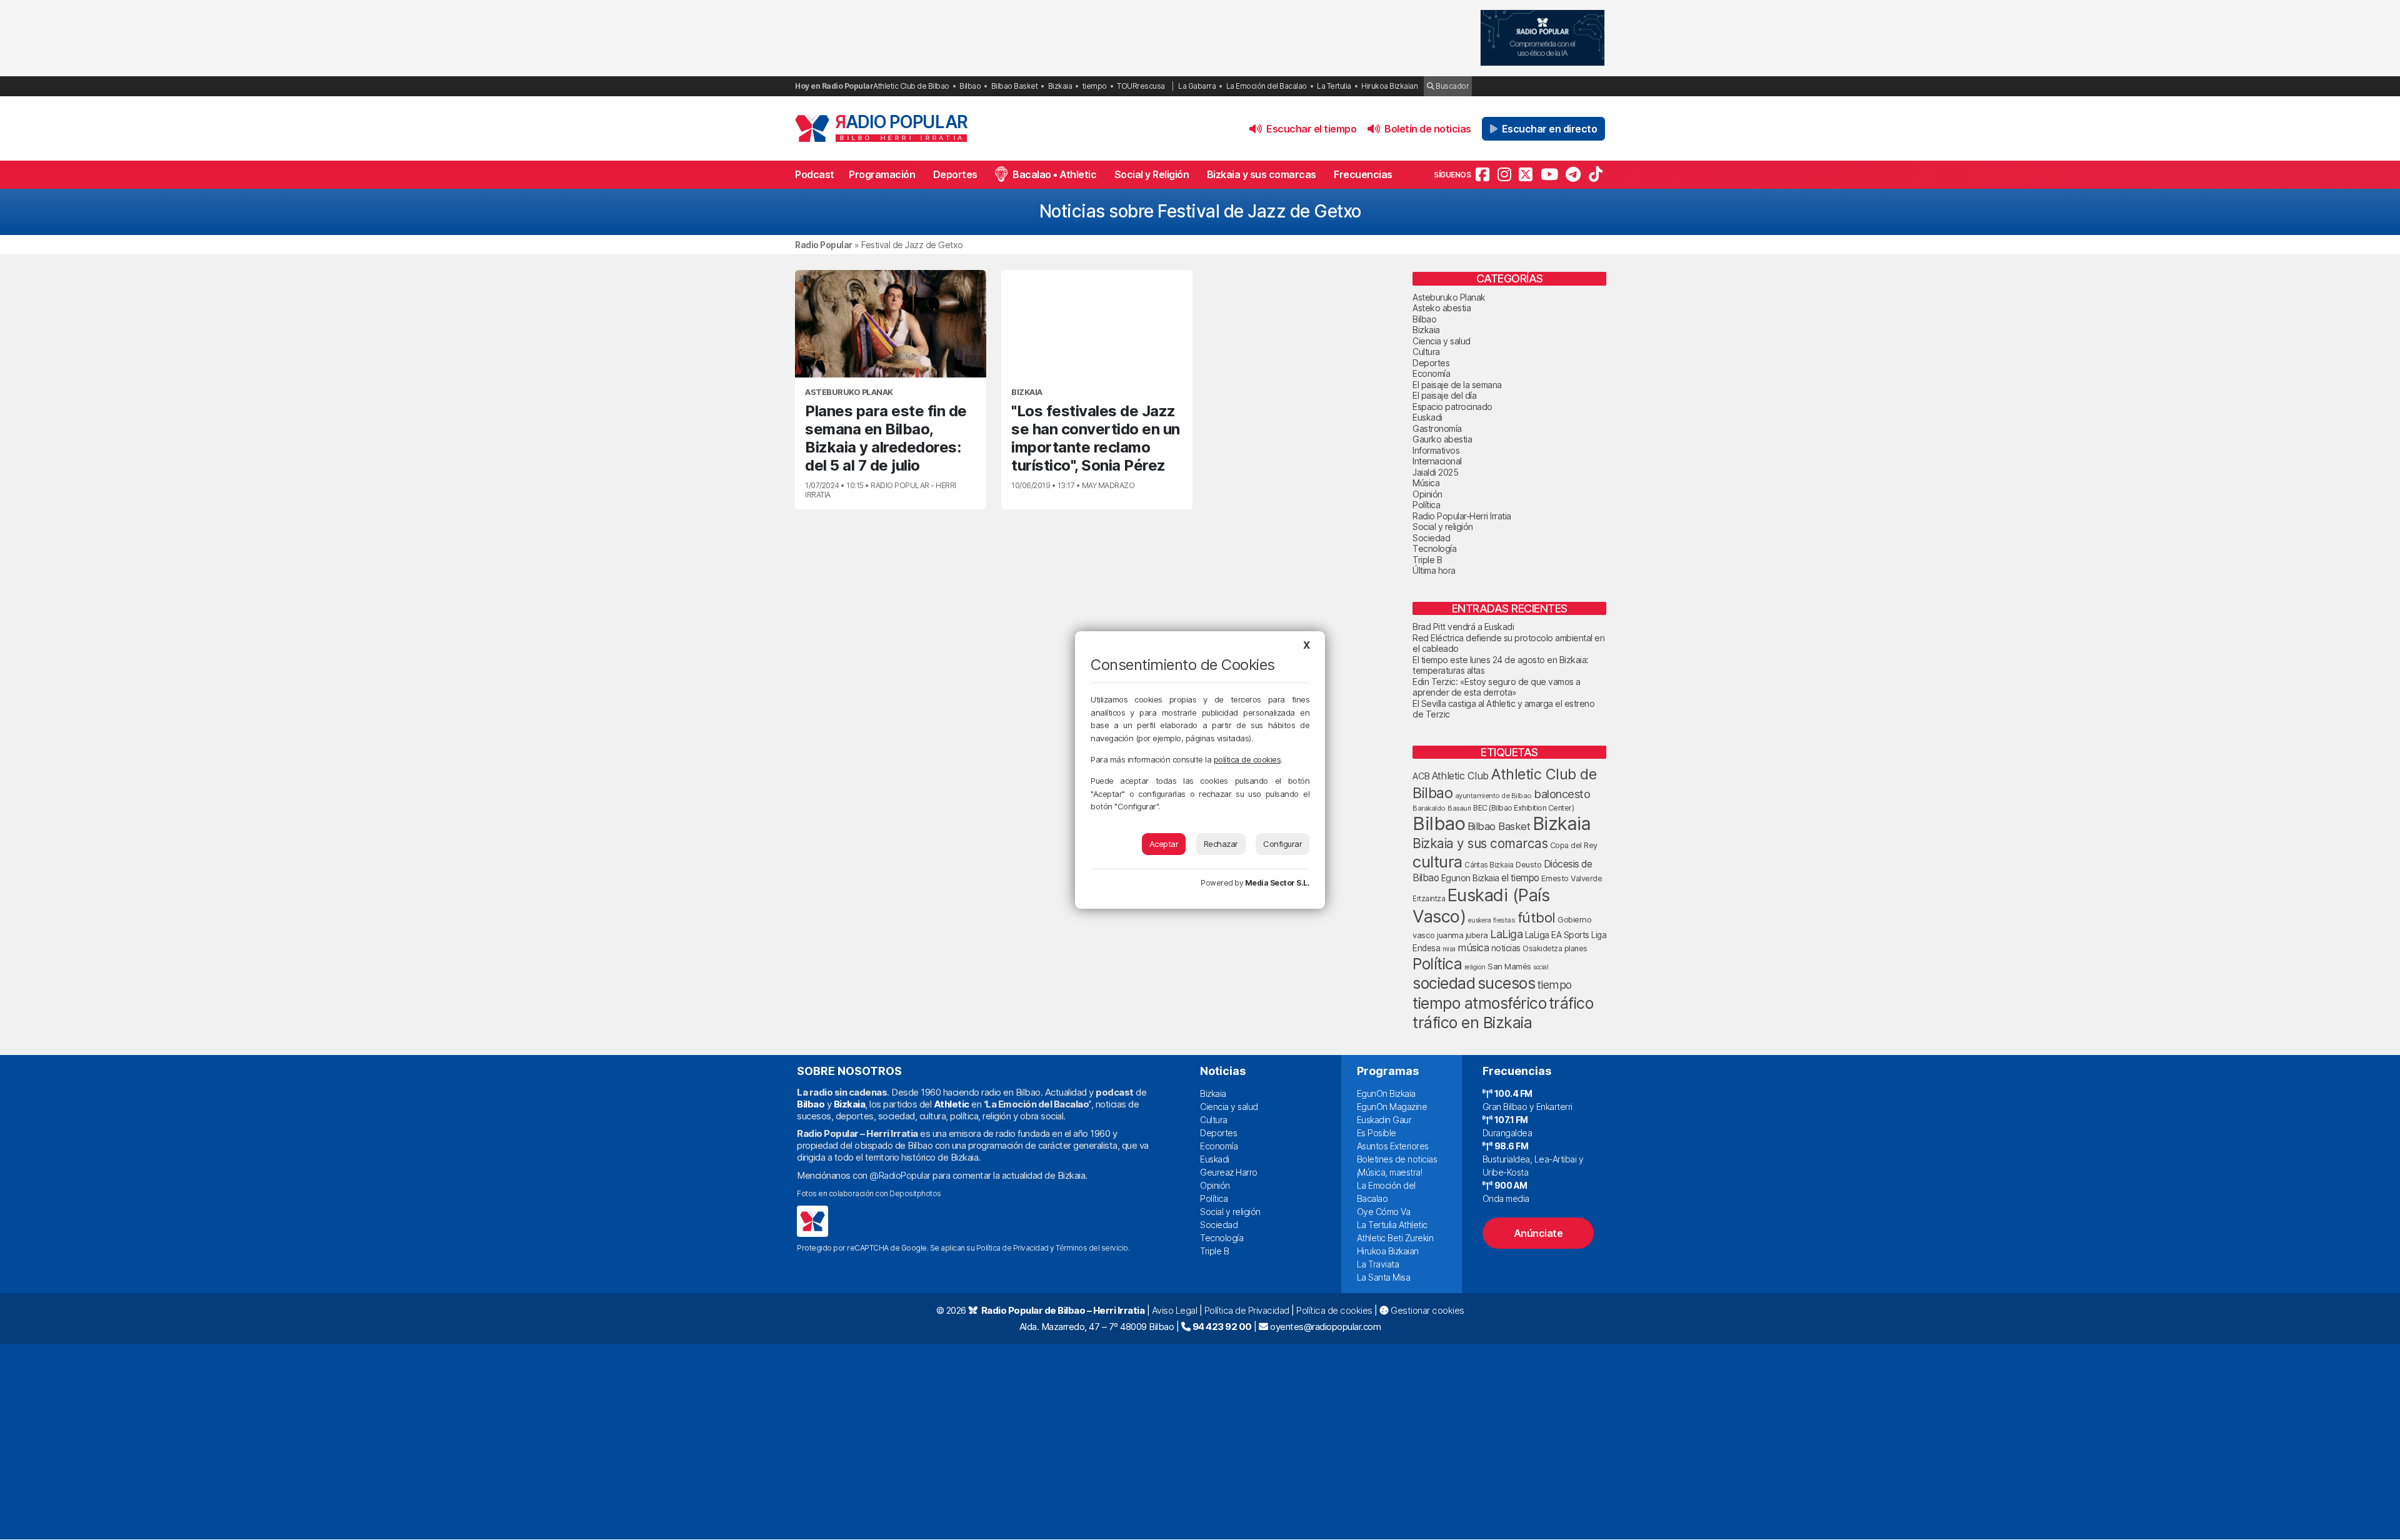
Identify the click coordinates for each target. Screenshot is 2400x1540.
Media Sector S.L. (1277, 883)
